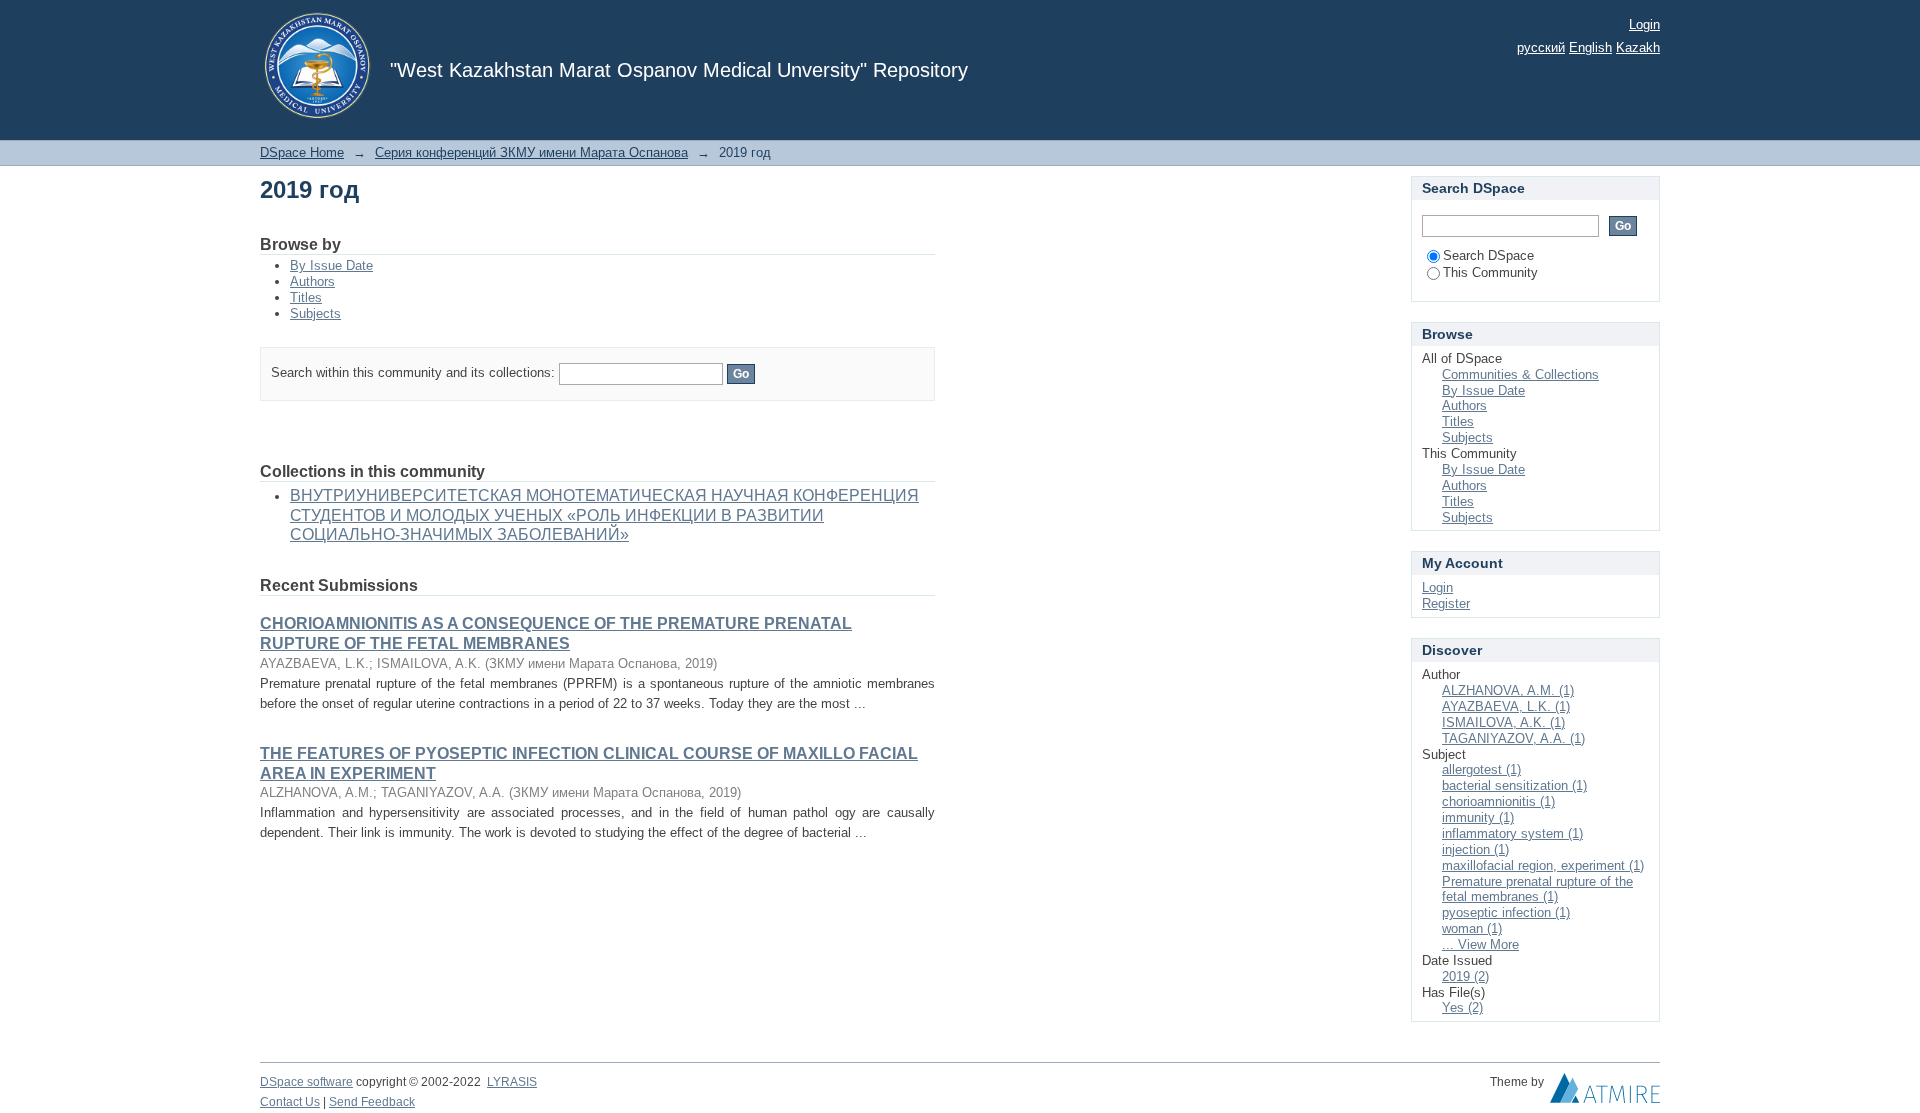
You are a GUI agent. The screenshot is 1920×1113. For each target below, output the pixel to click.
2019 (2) (1465, 976)
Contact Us (290, 1102)
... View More (1480, 944)
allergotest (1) (1481, 769)
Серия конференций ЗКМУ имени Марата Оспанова (531, 152)
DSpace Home (302, 152)
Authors (312, 281)
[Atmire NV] (1605, 1093)
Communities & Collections (1520, 374)
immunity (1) (1478, 817)
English (1590, 47)
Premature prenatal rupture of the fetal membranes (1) (1537, 889)
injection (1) (1475, 849)
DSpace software (306, 1082)
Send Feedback (372, 1102)
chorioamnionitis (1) (1498, 801)
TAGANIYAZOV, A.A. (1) (1513, 738)
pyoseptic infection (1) (1506, 912)
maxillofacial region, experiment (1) (1543, 865)
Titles (306, 297)
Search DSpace (1488, 255)
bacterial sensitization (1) (1514, 785)
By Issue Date (331, 265)
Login (1644, 24)
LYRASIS (512, 1082)
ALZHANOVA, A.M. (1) (1508, 690)
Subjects (315, 313)
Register (1446, 603)
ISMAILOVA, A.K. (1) (1503, 722)
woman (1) (1472, 928)
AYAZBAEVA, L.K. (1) (1506, 706)
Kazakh (1638, 47)
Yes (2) (1462, 1007)
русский (1541, 47)
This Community (1490, 272)
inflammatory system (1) (1512, 833)
